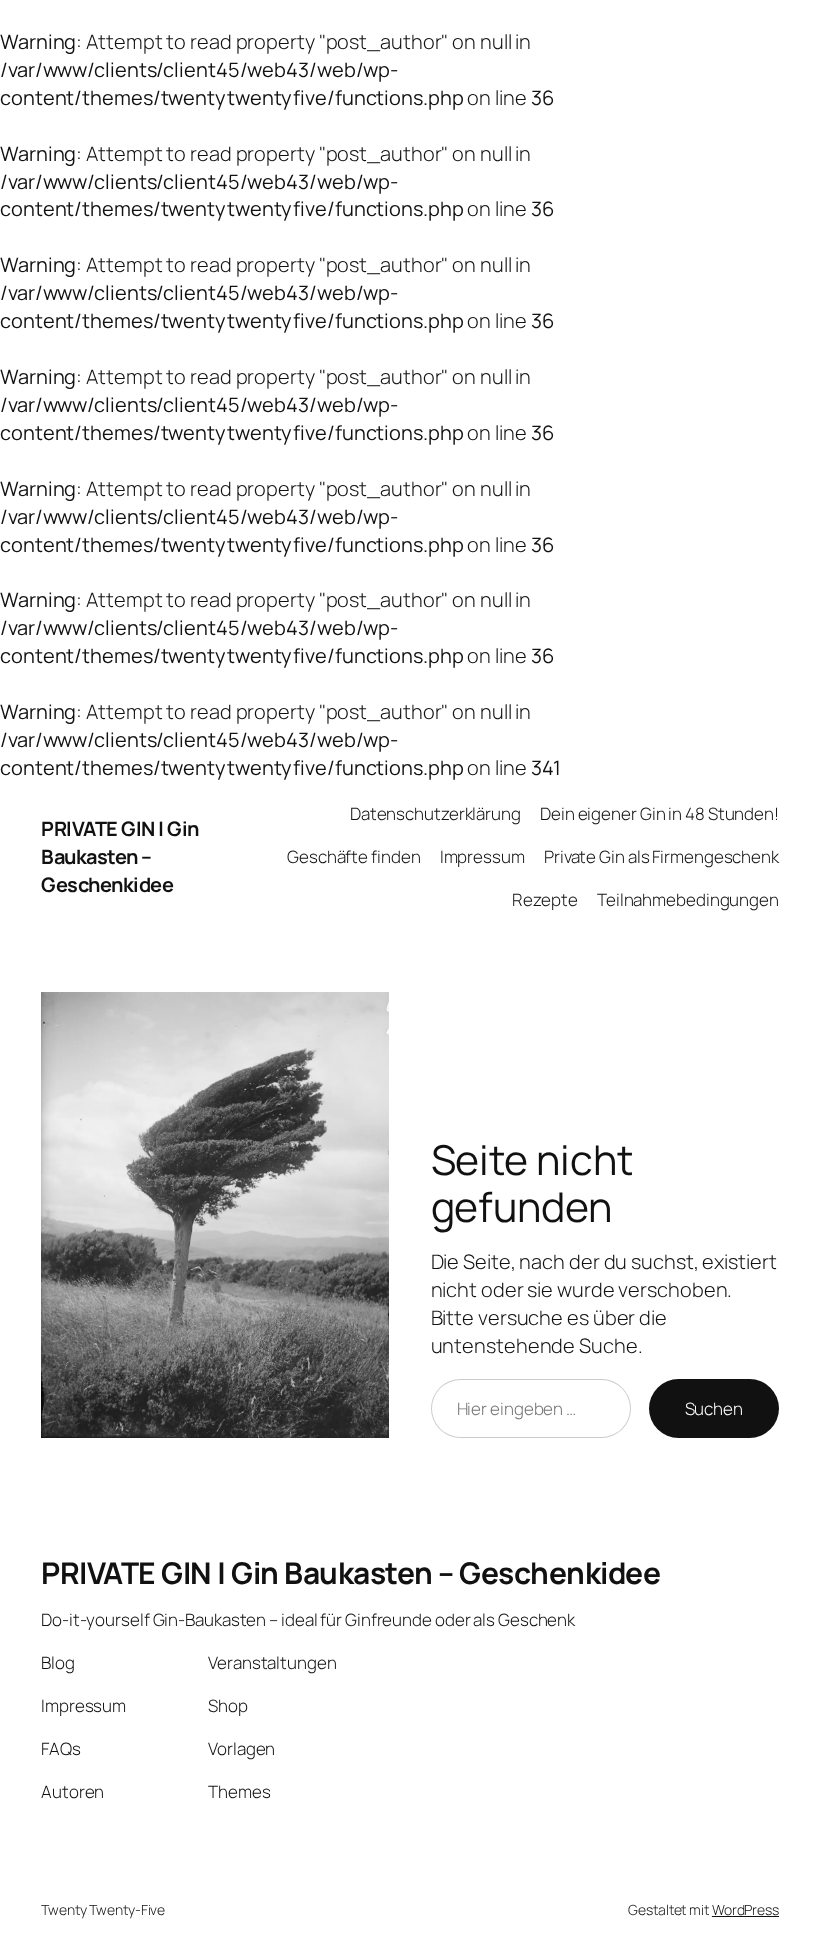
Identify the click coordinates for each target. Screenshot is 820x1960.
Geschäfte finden (353, 856)
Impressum (482, 856)
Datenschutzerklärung (435, 813)
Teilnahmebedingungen (688, 899)
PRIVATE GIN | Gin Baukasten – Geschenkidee (120, 856)
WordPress (745, 1909)
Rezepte (544, 899)
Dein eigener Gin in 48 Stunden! (659, 813)
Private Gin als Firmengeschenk (661, 856)
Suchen (714, 1408)
